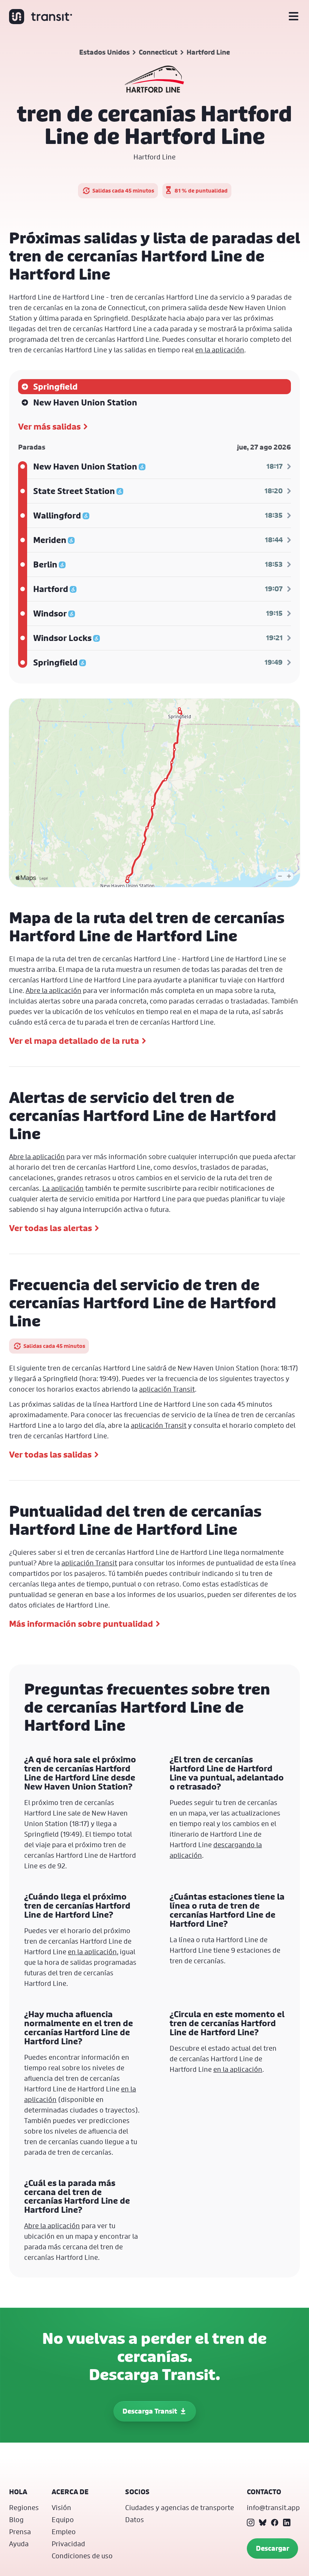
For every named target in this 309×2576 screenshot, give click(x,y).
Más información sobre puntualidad (81, 1624)
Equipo (63, 2519)
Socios (137, 2492)
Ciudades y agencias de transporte (180, 2507)
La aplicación (63, 1188)
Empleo (64, 2532)
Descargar (272, 2548)
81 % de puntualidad (201, 190)
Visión (61, 2507)
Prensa (20, 2532)
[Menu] (294, 17)
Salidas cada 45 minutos (123, 190)
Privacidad (68, 2544)
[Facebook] (275, 2522)
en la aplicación (220, 350)
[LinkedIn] (287, 2522)
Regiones (24, 2507)
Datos (135, 2519)
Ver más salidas (49, 427)
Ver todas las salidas (50, 1455)
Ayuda (19, 2544)
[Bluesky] (263, 2522)
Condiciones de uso (82, 2556)
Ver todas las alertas (50, 1228)
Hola (18, 2492)
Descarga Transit (150, 2411)
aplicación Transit (167, 1389)
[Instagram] (251, 2522)
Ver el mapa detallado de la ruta (74, 1041)
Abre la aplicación (54, 990)
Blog (16, 2519)
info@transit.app (273, 2507)
